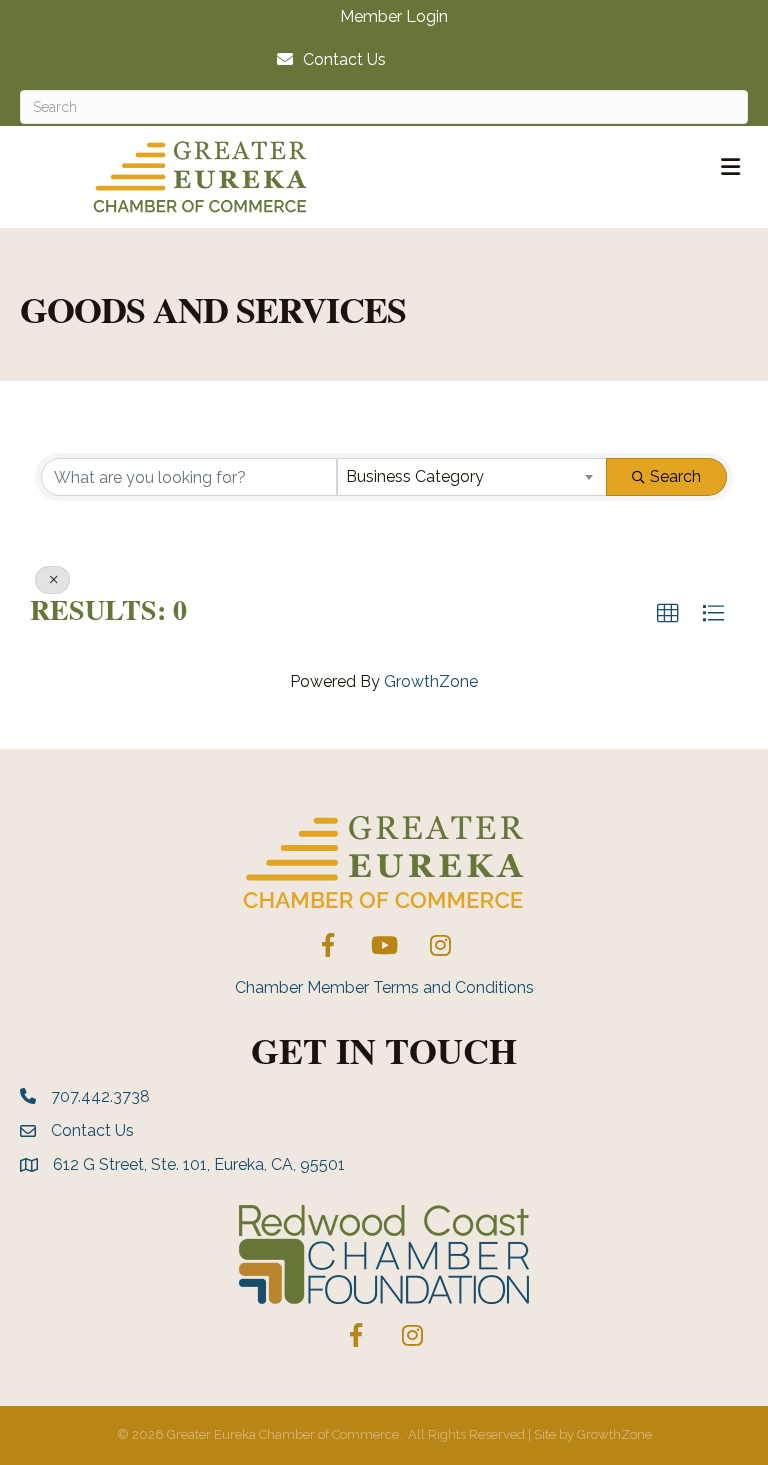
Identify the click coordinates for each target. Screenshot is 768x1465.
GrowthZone (431, 681)
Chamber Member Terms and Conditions (384, 987)
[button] (668, 614)
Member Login (394, 17)
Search (675, 476)
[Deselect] (52, 580)
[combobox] (472, 477)
